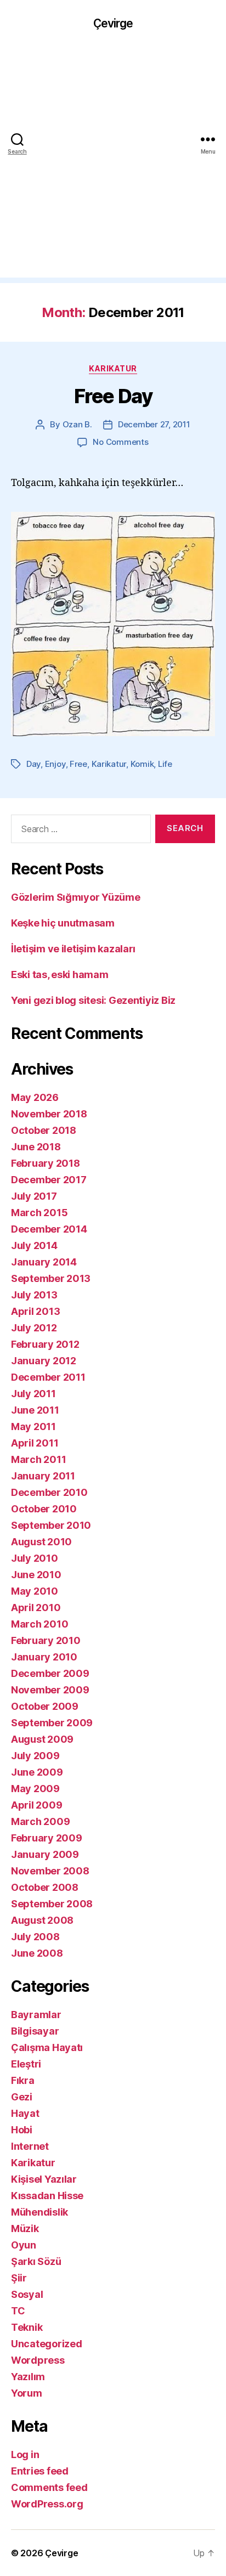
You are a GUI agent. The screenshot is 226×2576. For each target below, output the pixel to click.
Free (78, 764)
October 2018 (44, 1130)
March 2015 (39, 1213)
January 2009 (45, 1854)
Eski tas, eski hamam (60, 975)
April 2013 (35, 1311)
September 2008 (52, 1904)
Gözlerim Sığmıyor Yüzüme (76, 897)
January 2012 (44, 1361)
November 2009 (50, 1690)
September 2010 (51, 1525)
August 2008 (42, 1920)
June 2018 (36, 1147)
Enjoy (55, 764)
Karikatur (113, 368)
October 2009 (45, 1706)
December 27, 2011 (154, 424)
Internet (30, 2146)
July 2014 (34, 1245)
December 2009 (50, 1673)
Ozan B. (77, 424)
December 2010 (49, 1492)
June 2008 (37, 1953)
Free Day (113, 396)
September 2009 (52, 1723)
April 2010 (36, 1608)
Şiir (19, 2278)
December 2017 (49, 1180)
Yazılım (28, 2377)
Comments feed (49, 2487)
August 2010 (41, 1542)
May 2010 (35, 1591)
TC (18, 2311)
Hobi (22, 2130)
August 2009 (42, 1739)
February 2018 (46, 1163)
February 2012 (45, 1344)
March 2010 (39, 1624)
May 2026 (35, 1097)
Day (33, 764)
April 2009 (36, 1805)
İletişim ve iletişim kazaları (73, 949)
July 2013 (34, 1295)
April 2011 (35, 1443)
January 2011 (43, 1476)
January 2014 (44, 1262)
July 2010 (35, 1558)
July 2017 (34, 1196)
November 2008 (50, 1871)
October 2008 (45, 1887)
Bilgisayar (35, 2031)
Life (165, 764)
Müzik (25, 2228)
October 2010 (44, 1509)
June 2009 (37, 1772)
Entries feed (40, 2471)
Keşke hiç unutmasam (63, 923)
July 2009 (35, 1756)
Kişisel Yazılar (44, 2179)
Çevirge (113, 23)
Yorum (27, 2393)
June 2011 (35, 1410)
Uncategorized (47, 2344)
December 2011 (48, 1377)
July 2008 (35, 1937)
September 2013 (51, 1278)
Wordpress (38, 2360)
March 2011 (38, 1459)
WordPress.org (47, 2504)
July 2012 (34, 1328)
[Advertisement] (113, 165)
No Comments (120, 442)
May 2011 (33, 1427)
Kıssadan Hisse (47, 2196)
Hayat (25, 2113)
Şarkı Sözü (36, 2261)
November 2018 (49, 1114)
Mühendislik (39, 2212)
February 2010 (46, 1640)
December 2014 (49, 1229)
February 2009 (47, 1838)
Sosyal (27, 2294)
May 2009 (35, 1789)
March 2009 (40, 1821)
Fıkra (23, 2080)
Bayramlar (36, 2015)
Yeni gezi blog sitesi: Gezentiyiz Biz (93, 1000)
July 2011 (33, 1394)
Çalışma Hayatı (47, 2047)
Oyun (24, 2245)
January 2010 (44, 1657)
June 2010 (36, 1575)
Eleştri (26, 2064)
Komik (142, 764)
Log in (25, 2454)
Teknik (27, 2327)
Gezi (22, 2097)
